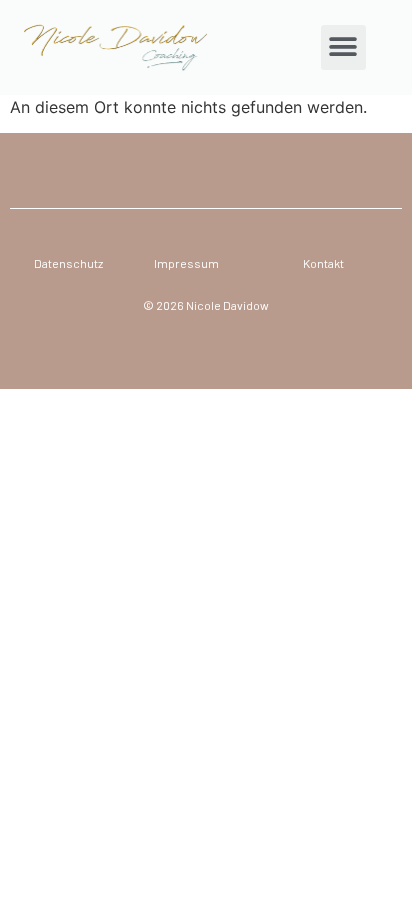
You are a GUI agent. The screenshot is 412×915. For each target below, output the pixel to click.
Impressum (186, 263)
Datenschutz (68, 263)
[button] (343, 47)
